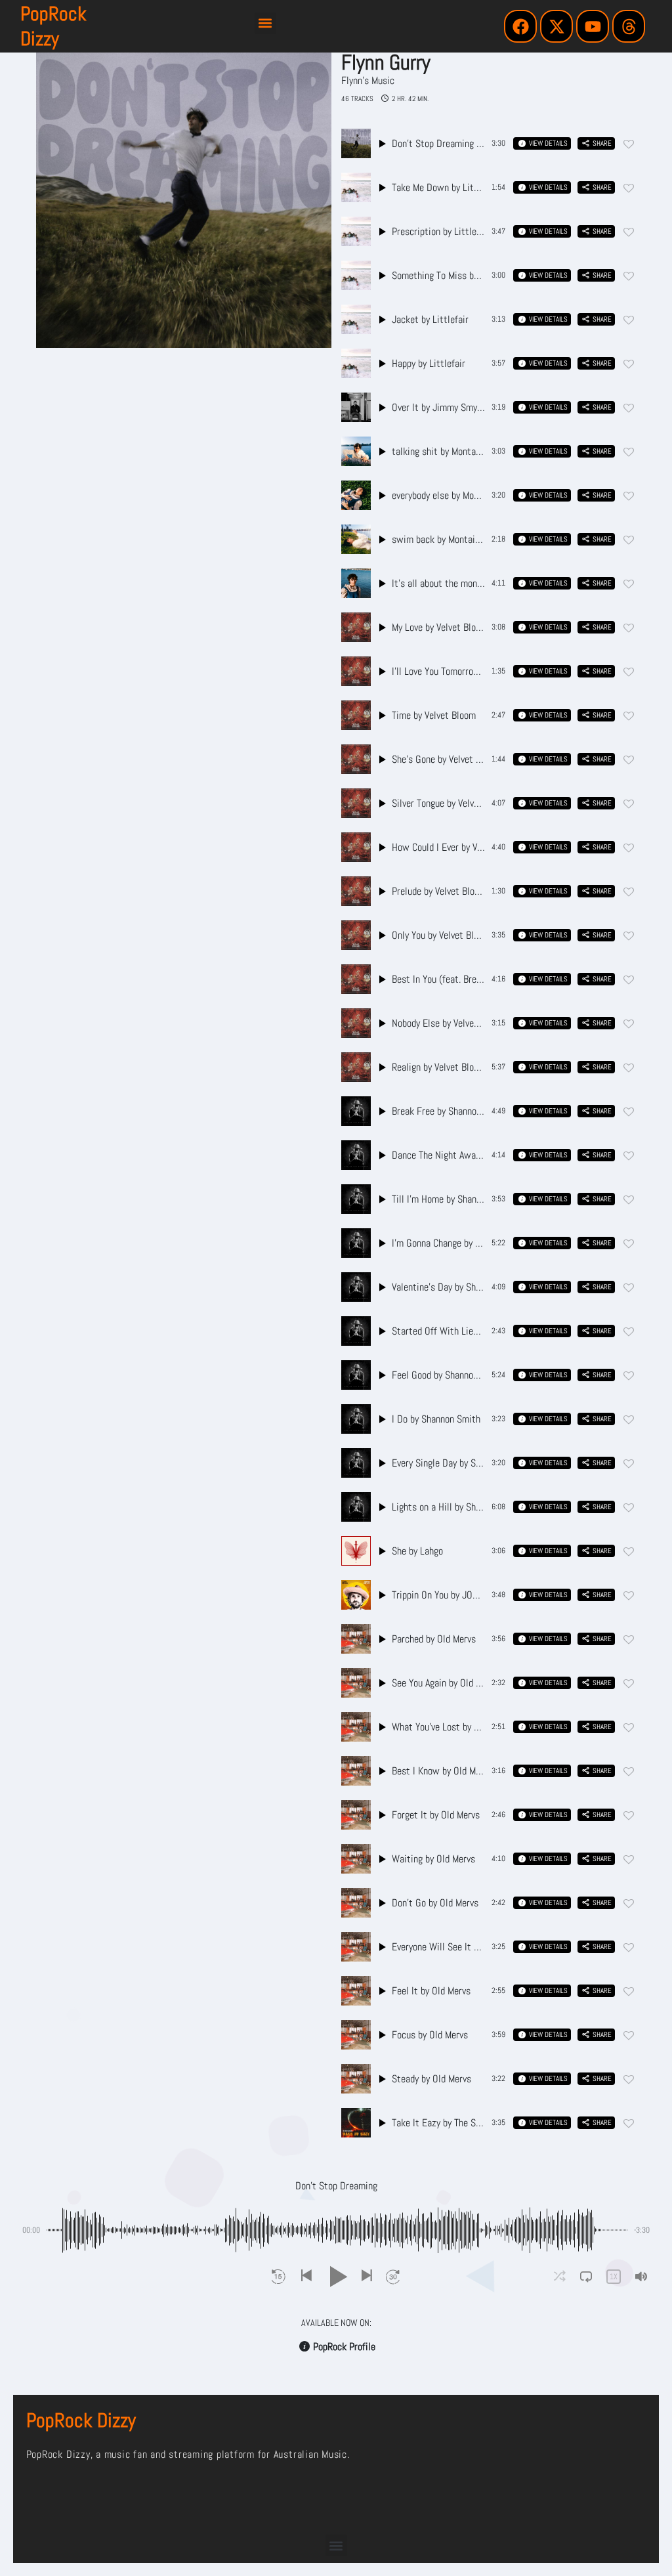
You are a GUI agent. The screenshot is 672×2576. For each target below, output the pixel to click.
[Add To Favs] (629, 144)
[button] (265, 23)
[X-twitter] (556, 26)
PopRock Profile (344, 2347)
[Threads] (629, 26)
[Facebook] (520, 26)
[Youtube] (593, 26)
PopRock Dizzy (53, 26)
